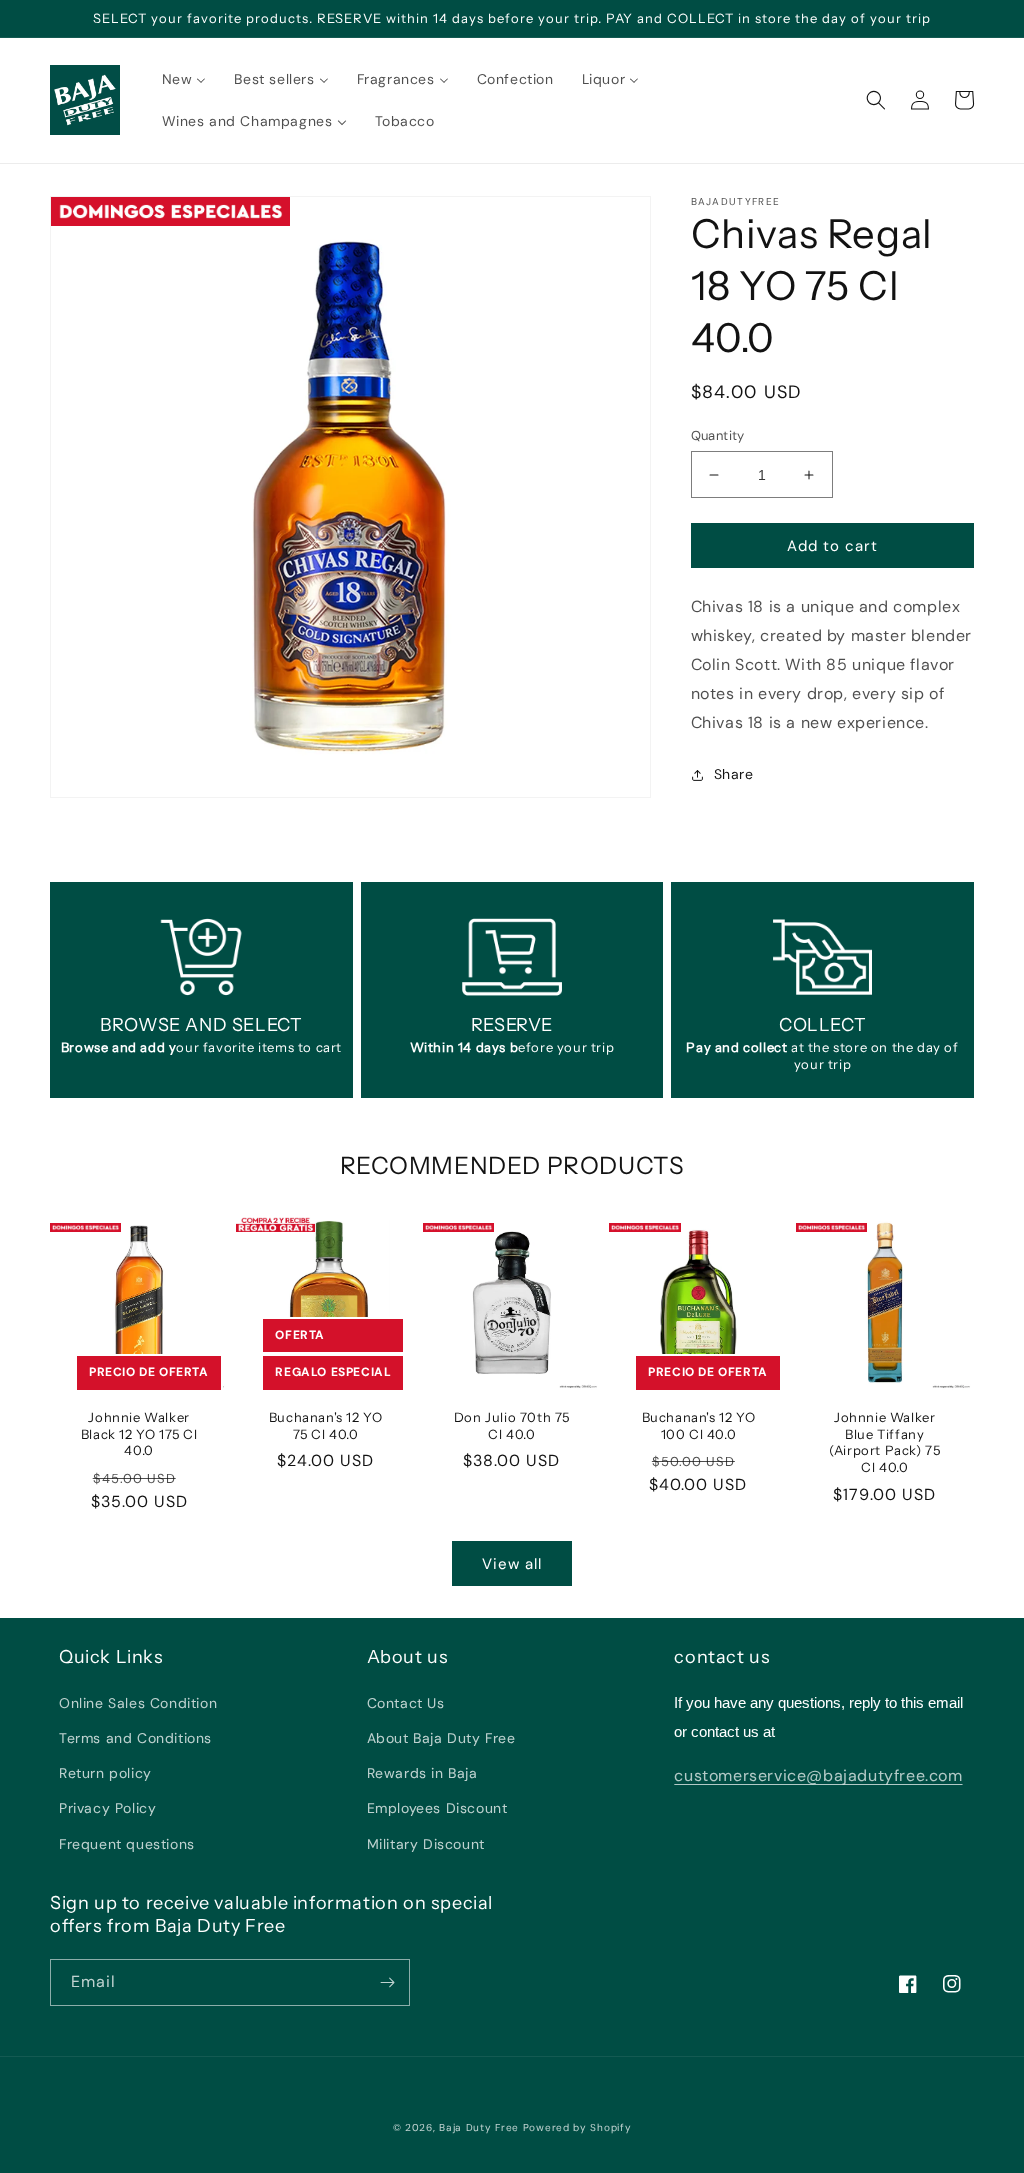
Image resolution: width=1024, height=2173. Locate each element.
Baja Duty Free (479, 2127)
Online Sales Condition (138, 1703)
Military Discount (426, 1844)
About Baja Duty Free (441, 1738)
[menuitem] (184, 79)
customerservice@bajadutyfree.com (818, 1775)
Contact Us (406, 1703)
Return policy (105, 1773)
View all (512, 1564)
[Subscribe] (387, 1982)
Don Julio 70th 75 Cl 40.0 (512, 1425)
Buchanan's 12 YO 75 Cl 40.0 (326, 1425)
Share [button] (734, 774)
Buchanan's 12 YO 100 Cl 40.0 (699, 1425)
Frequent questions (127, 1844)
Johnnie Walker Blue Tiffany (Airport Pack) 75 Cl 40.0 (884, 1442)
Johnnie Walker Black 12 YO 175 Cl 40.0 (139, 1434)
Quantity (718, 435)
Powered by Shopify (577, 2127)
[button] (876, 100)
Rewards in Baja (422, 1773)
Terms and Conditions (135, 1738)
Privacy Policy (107, 1808)
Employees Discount (437, 1808)
